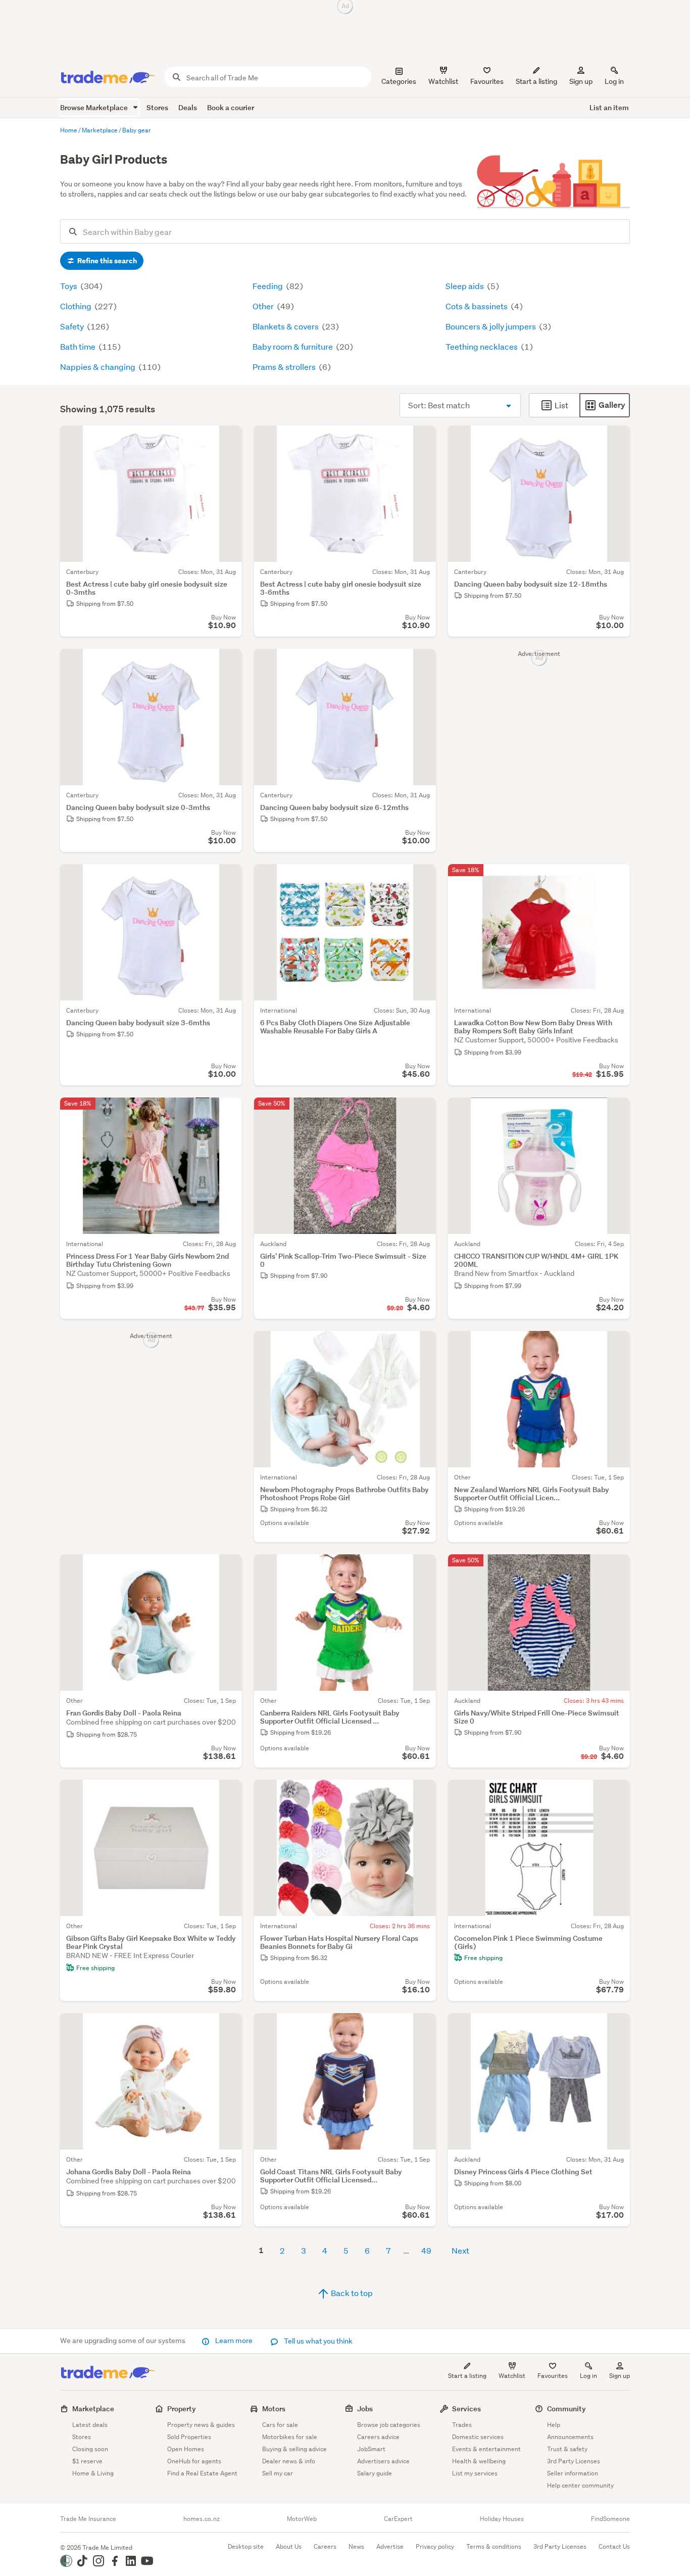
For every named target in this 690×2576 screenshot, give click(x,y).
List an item (609, 107)
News (356, 2546)
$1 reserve (87, 2461)
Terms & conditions (494, 2546)
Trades (462, 2425)
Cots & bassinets (477, 306)
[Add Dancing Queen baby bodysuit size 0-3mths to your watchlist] (228, 663)
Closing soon (90, 2449)
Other (264, 306)
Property (182, 2408)
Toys (69, 286)
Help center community (580, 2485)
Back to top (351, 2293)
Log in (614, 81)
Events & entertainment (486, 2449)
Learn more (234, 2341)
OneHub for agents (194, 2461)
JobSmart (371, 2449)
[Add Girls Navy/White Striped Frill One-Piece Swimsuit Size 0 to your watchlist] (616, 1568)
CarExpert (398, 2519)
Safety (73, 326)
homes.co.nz (202, 2519)
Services (466, 2408)
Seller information (573, 2473)
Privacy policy (435, 2546)
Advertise (390, 2546)
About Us (289, 2546)
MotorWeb (302, 2519)
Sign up (581, 81)
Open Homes (186, 2449)
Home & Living (93, 2473)
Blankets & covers (286, 326)
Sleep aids (465, 286)
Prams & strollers (285, 367)
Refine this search (106, 261)
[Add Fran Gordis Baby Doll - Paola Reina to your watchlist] (228, 1568)
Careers (325, 2546)
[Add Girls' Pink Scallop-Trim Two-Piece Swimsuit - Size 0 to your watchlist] (422, 1112)
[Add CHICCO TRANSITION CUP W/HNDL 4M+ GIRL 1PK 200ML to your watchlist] (616, 1112)
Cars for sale (280, 2425)
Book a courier (231, 107)
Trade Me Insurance (88, 2519)
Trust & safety (567, 2449)
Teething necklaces (482, 346)
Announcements (570, 2437)
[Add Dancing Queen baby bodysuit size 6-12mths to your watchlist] (422, 663)
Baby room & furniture (293, 346)
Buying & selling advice (294, 2449)
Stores (157, 107)
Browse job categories (389, 2425)
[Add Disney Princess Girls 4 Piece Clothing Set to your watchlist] (616, 2027)
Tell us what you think (317, 2341)
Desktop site (246, 2546)
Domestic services (478, 2437)
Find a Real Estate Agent (202, 2473)
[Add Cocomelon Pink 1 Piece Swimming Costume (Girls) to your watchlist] (616, 1794)
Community (566, 2408)
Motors (274, 2408)
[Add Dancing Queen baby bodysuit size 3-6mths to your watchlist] (228, 878)
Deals (188, 107)
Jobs (365, 2408)
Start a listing (467, 2376)
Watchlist (512, 2376)
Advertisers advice (383, 2461)
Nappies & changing (98, 367)
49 (426, 2250)
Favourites (553, 2376)
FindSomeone (610, 2519)
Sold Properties (189, 2437)
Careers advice (378, 2437)
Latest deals (90, 2425)
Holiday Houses (502, 2519)
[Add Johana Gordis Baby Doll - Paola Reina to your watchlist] (228, 2027)
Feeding (268, 286)
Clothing (77, 306)
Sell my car (278, 2473)
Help (554, 2425)
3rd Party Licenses (574, 2461)
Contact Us (614, 2546)
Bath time (79, 346)
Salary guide (375, 2473)
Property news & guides (201, 2425)
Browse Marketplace (95, 107)
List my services (475, 2473)
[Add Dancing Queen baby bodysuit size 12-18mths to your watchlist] (616, 440)
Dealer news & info (289, 2461)
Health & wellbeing (479, 2461)
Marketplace (93, 2408)
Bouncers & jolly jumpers (491, 326)
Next (460, 2250)
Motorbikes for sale (290, 2437)
